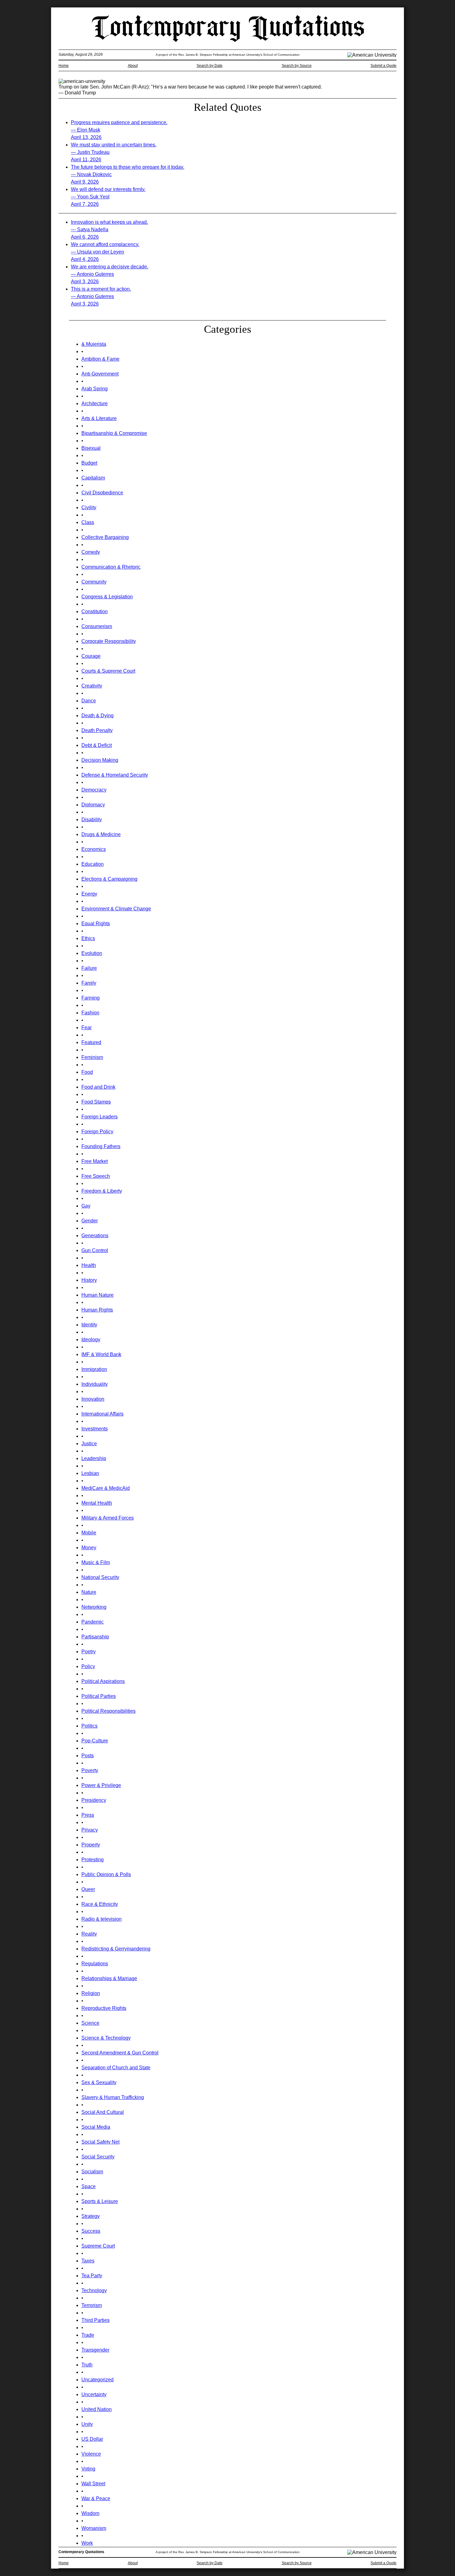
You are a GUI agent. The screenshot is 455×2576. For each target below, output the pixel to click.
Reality (89, 1934)
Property (91, 1845)
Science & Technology (106, 2038)
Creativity (92, 686)
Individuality (95, 1384)
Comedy (91, 552)
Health (89, 1265)
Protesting (93, 1860)
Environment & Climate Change (116, 909)
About (133, 66)
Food (87, 1072)
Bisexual (91, 448)
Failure (89, 968)
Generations (95, 1236)
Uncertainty (94, 2394)
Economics (94, 849)
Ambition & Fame (100, 359)
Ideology (91, 1340)
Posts (88, 1756)
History (89, 1280)
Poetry (89, 1652)
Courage (91, 656)
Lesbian (90, 1473)
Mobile (89, 1533)
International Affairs (102, 1414)
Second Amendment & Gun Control (120, 2053)
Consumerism (97, 626)
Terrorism (92, 2305)
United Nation (97, 2409)
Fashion (90, 1013)
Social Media (96, 2127)
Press (88, 1815)
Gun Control (95, 1250)
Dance (89, 701)
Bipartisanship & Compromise (114, 433)
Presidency (94, 1800)
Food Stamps (96, 1102)
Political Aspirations (103, 1681)
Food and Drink (98, 1087)
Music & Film (96, 1562)
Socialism (92, 2172)
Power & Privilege (101, 1785)
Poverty (90, 1770)
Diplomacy (93, 805)
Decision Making (100, 760)
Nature (89, 1592)
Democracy (94, 790)
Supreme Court (98, 2246)
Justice (89, 1444)
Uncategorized (97, 2380)
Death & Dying (97, 716)
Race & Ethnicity (100, 1904)
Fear (87, 1028)
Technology (94, 2290)
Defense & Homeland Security (115, 775)
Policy (88, 1666)
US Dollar (92, 2439)
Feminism (92, 1057)
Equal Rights (96, 924)
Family (89, 983)
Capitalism (93, 478)
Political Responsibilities (108, 1711)
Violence (91, 2454)
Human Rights (97, 1310)
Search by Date (210, 66)
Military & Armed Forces (108, 1518)
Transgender (95, 2350)
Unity (87, 2424)
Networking (94, 1607)
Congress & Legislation (107, 597)
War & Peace (96, 2498)
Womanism (94, 2528)
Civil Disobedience (102, 493)
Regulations (95, 1964)
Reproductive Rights (104, 2008)
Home (64, 66)
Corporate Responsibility (109, 641)
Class (88, 522)
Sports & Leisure (100, 2201)
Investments (95, 1429)
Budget (89, 463)
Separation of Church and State (116, 2068)
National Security (100, 1577)
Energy (89, 894)
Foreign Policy (97, 1132)
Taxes (88, 2261)
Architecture (95, 403)
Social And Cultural (103, 2112)
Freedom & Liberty (102, 1191)
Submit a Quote (383, 66)
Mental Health (97, 1503)
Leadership (94, 1458)
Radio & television (102, 1919)
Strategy (91, 2216)
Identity (89, 1325)
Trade (88, 2335)
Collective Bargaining (105, 537)
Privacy (90, 1830)
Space (89, 2186)
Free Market (95, 1161)
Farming (91, 998)
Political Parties (99, 1696)
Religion (91, 1993)
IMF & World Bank (101, 1354)
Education (93, 864)
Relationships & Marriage (109, 1978)
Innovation (93, 1399)
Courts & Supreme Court (108, 671)
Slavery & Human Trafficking (113, 2097)
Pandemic (93, 1622)
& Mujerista (94, 344)
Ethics (88, 938)
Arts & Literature (99, 418)
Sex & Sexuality (99, 2082)
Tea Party (92, 2276)
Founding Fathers (101, 1146)
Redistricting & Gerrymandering (116, 1949)
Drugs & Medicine (101, 834)
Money (89, 1548)
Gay (86, 1206)
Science (90, 2023)
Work (87, 2543)
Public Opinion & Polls (106, 1874)
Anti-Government (100, 374)
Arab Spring (95, 389)
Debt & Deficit (97, 745)
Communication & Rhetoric (111, 567)
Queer (88, 1889)
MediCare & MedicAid (106, 1488)
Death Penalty (97, 730)
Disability (92, 820)
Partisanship (95, 1637)
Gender (90, 1221)
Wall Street (93, 2484)
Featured (91, 1042)
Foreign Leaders (100, 1117)
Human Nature (97, 1295)
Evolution (92, 953)
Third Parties (95, 2320)
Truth (87, 2365)
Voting (88, 2469)
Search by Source (297, 66)
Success (91, 2231)
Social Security (98, 2157)
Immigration (94, 1369)
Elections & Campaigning (109, 879)
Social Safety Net (100, 2142)
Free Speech (96, 1176)
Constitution (95, 611)
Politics (89, 1726)
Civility (89, 507)
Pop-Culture (95, 1741)
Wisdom (90, 2513)
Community (94, 582)
